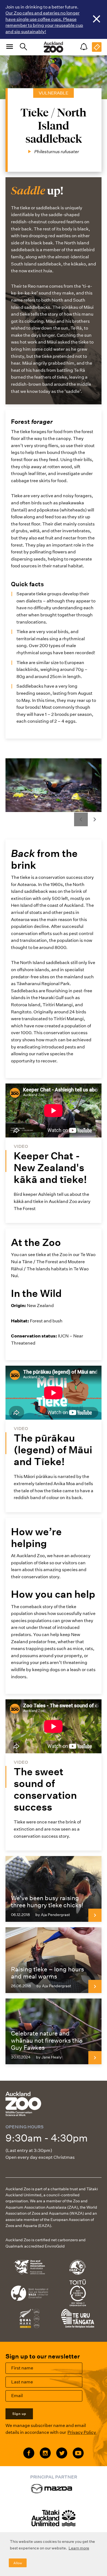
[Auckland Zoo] (54, 47)
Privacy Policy (82, 2432)
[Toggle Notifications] (84, 47)
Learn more (79, 2548)
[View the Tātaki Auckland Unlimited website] (54, 2521)
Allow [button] (18, 2563)
